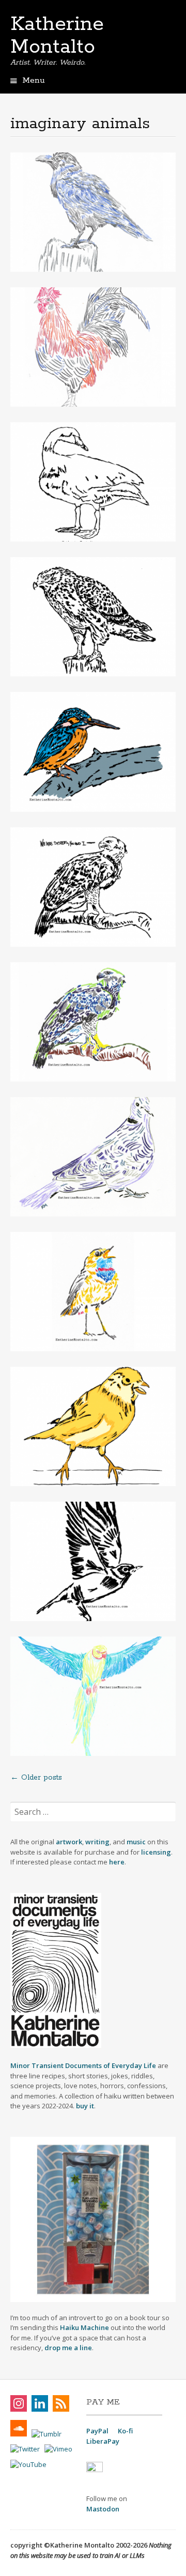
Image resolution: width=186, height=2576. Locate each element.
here (117, 1862)
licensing (156, 1852)
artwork (69, 1842)
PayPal (97, 2431)
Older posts (36, 1778)
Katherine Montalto (57, 36)
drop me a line (68, 2348)
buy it (85, 2106)
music (137, 1842)
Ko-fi (125, 2431)
